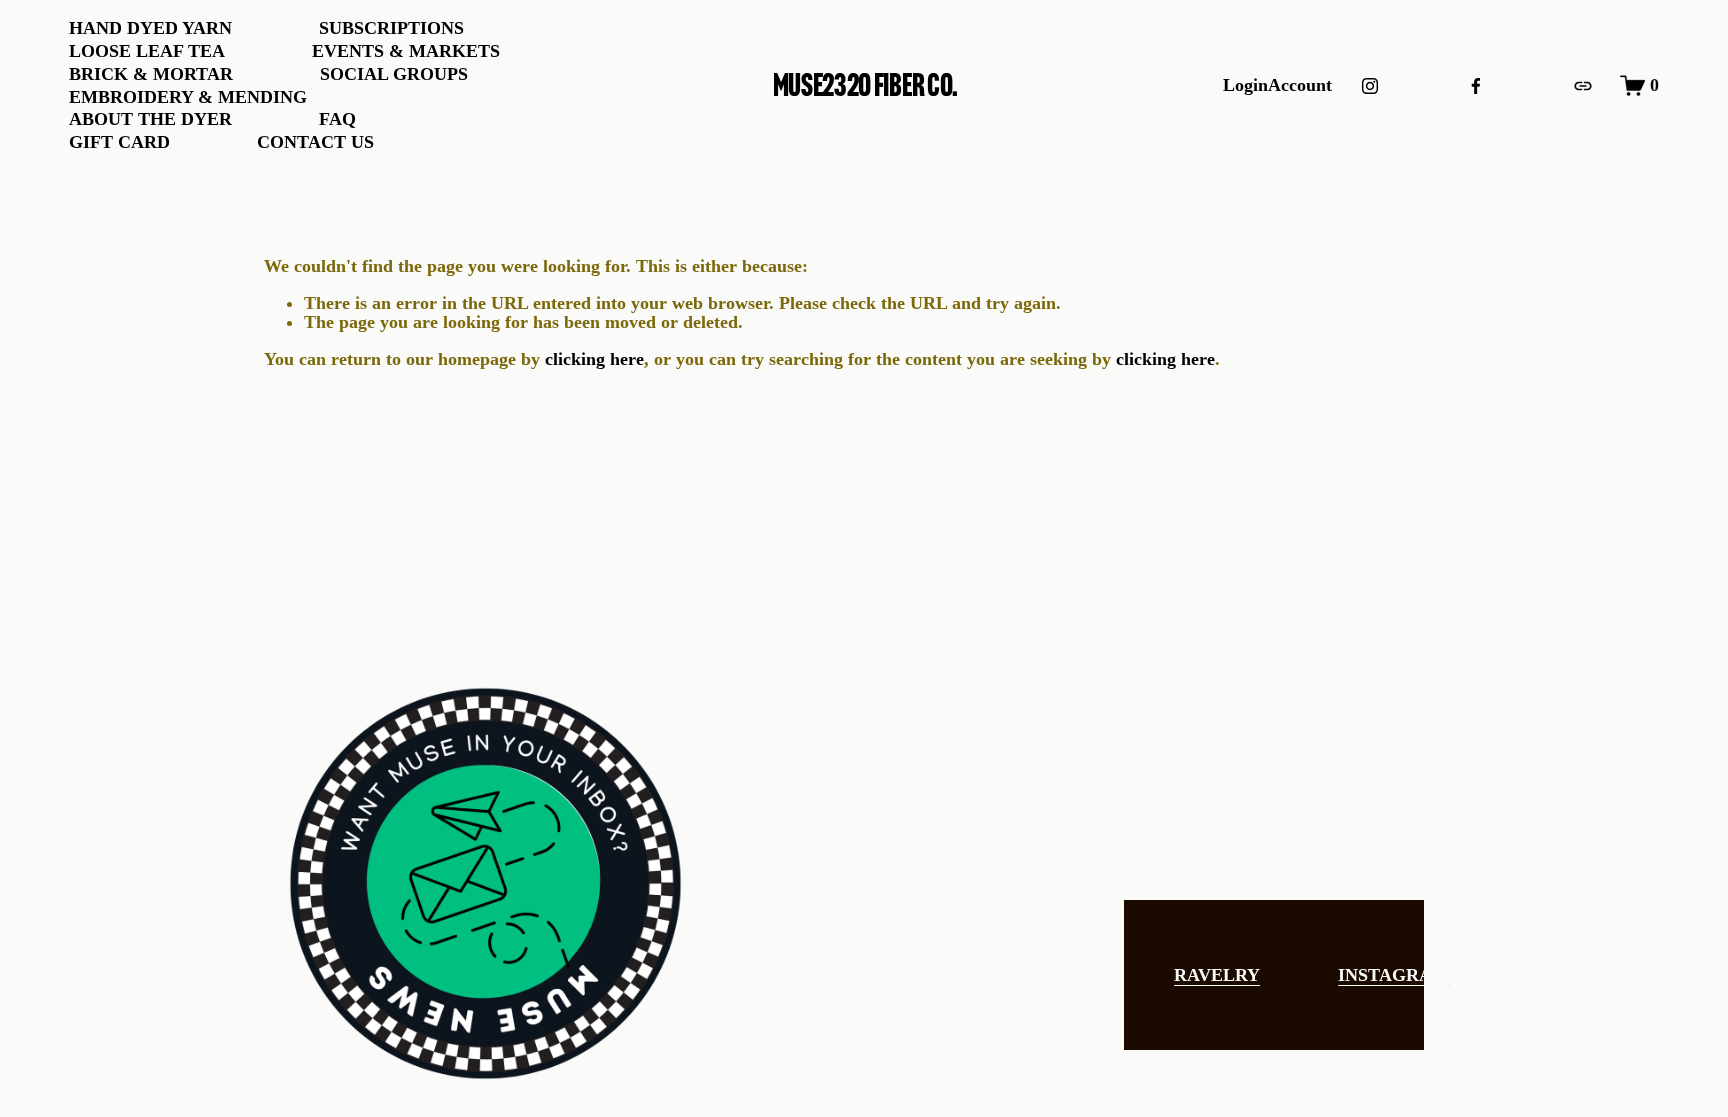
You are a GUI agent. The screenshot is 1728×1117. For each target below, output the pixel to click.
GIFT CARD (119, 142)
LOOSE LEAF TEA (147, 51)
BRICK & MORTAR (151, 74)
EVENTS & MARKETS (406, 51)
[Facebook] (1476, 86)
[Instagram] (1370, 86)
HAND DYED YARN (150, 28)
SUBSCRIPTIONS (391, 28)
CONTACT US (315, 142)
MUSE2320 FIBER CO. (865, 85)
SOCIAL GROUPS (394, 74)
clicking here (594, 359)
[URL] (1583, 86)
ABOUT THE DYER (150, 119)
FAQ (337, 119)
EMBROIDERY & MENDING (188, 97)
